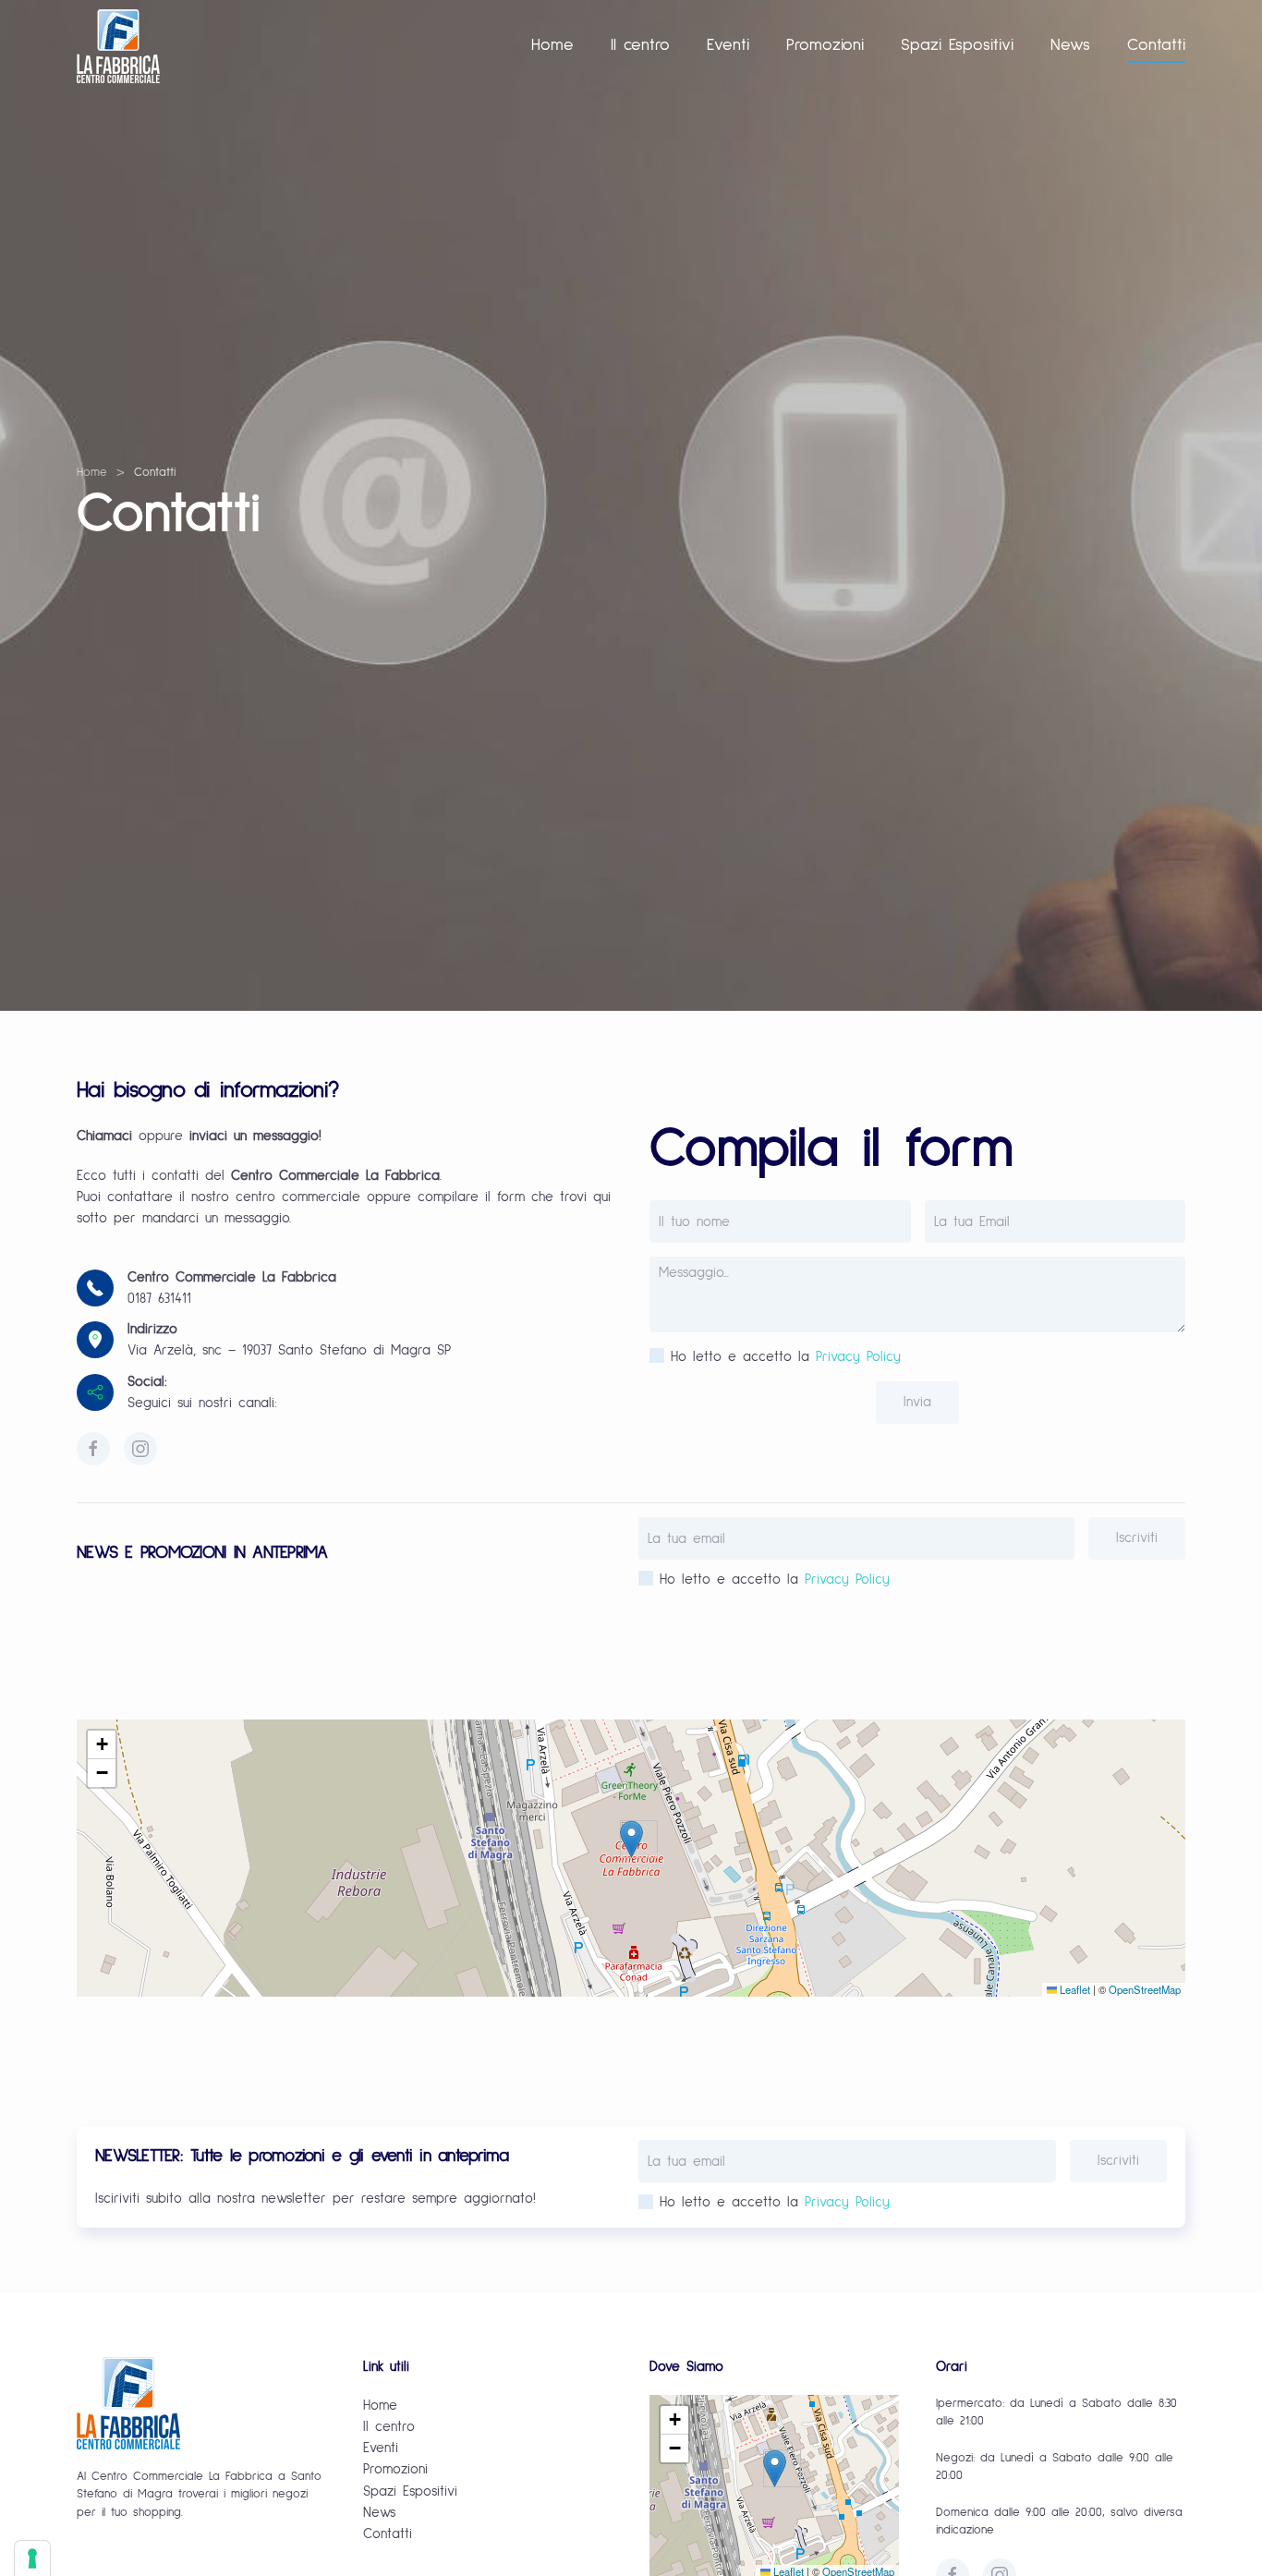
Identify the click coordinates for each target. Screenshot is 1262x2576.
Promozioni (825, 45)
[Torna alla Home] (118, 46)
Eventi (728, 45)
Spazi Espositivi (957, 45)
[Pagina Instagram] (140, 1449)
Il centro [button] (640, 45)
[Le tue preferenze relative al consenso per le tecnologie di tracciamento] (32, 2558)
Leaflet (1074, 1989)
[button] (631, 1839)
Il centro (389, 2427)
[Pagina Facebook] (93, 1449)
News (1070, 45)
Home (552, 45)
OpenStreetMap (1145, 1989)
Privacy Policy (858, 1357)
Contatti (1156, 45)
